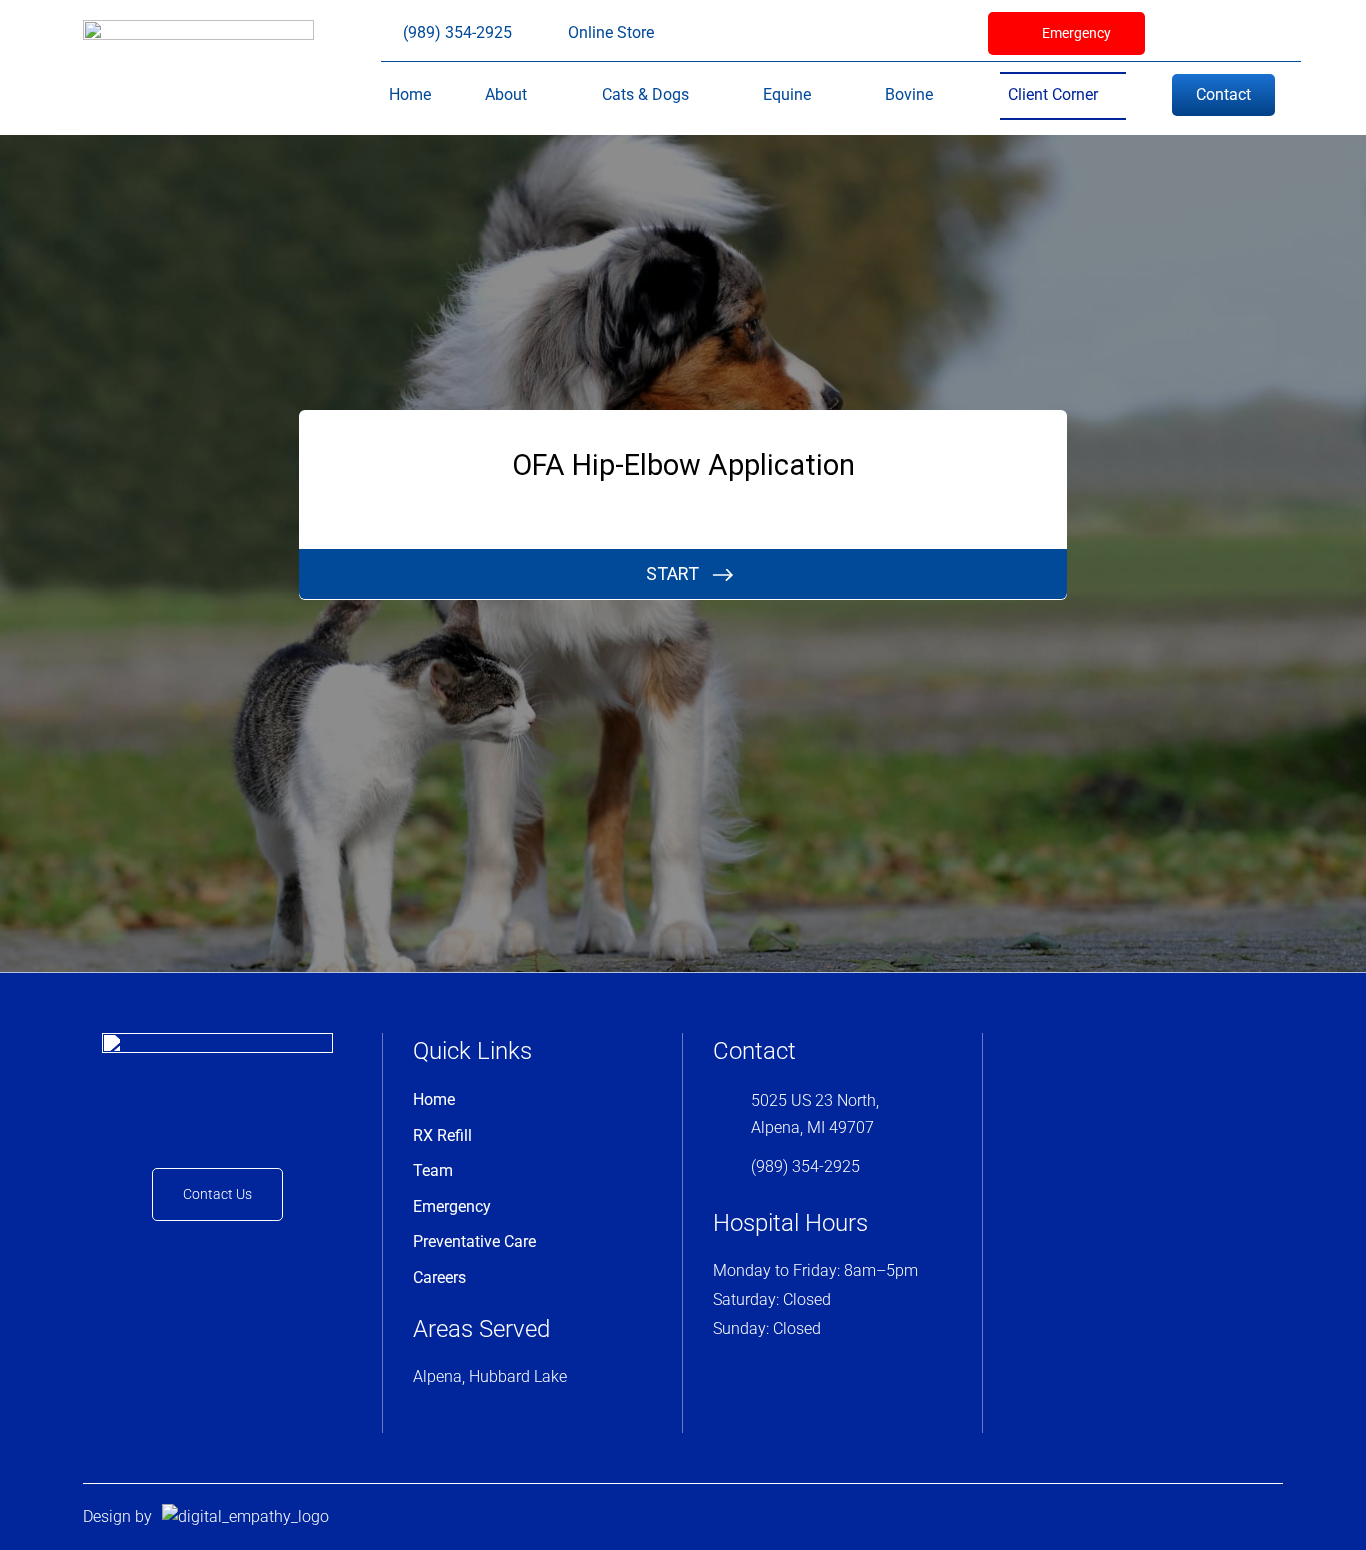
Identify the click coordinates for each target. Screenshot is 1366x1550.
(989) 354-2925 (805, 1166)
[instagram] (1223, 33)
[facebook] (1189, 33)
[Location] (1257, 33)
